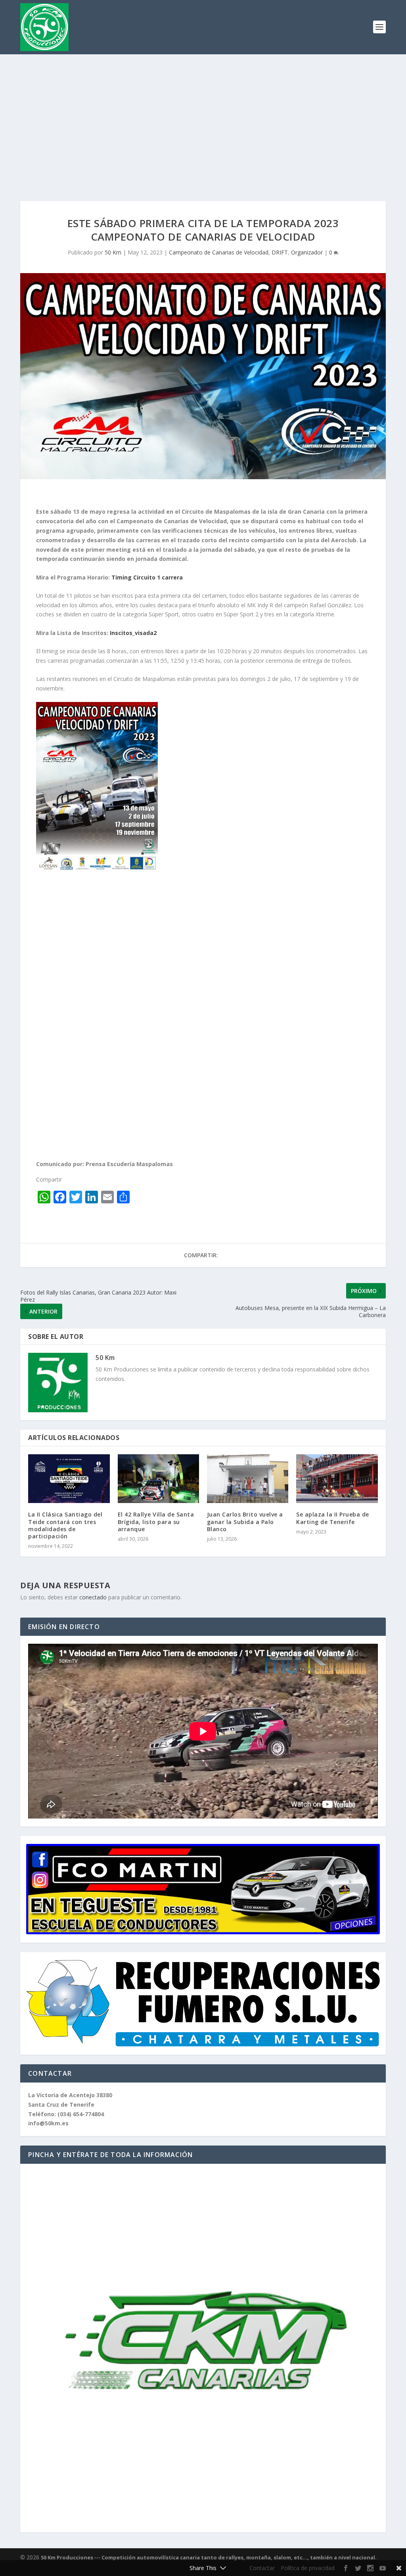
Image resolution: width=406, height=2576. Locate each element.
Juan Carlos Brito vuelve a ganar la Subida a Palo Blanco (245, 1521)
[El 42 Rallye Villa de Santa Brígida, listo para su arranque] (158, 1479)
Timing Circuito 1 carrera (147, 577)
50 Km (113, 252)
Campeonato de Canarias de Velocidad (219, 252)
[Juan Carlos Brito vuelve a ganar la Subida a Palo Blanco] (248, 1479)
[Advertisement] (203, 114)
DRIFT (280, 252)
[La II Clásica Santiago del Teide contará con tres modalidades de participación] (69, 1479)
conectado (93, 1597)
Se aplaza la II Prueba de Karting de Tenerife (333, 1518)
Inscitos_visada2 (133, 633)
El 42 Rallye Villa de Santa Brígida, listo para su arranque (156, 1521)
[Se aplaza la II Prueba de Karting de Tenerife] (337, 1479)
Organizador (307, 252)
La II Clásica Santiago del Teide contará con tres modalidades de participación (65, 1525)
